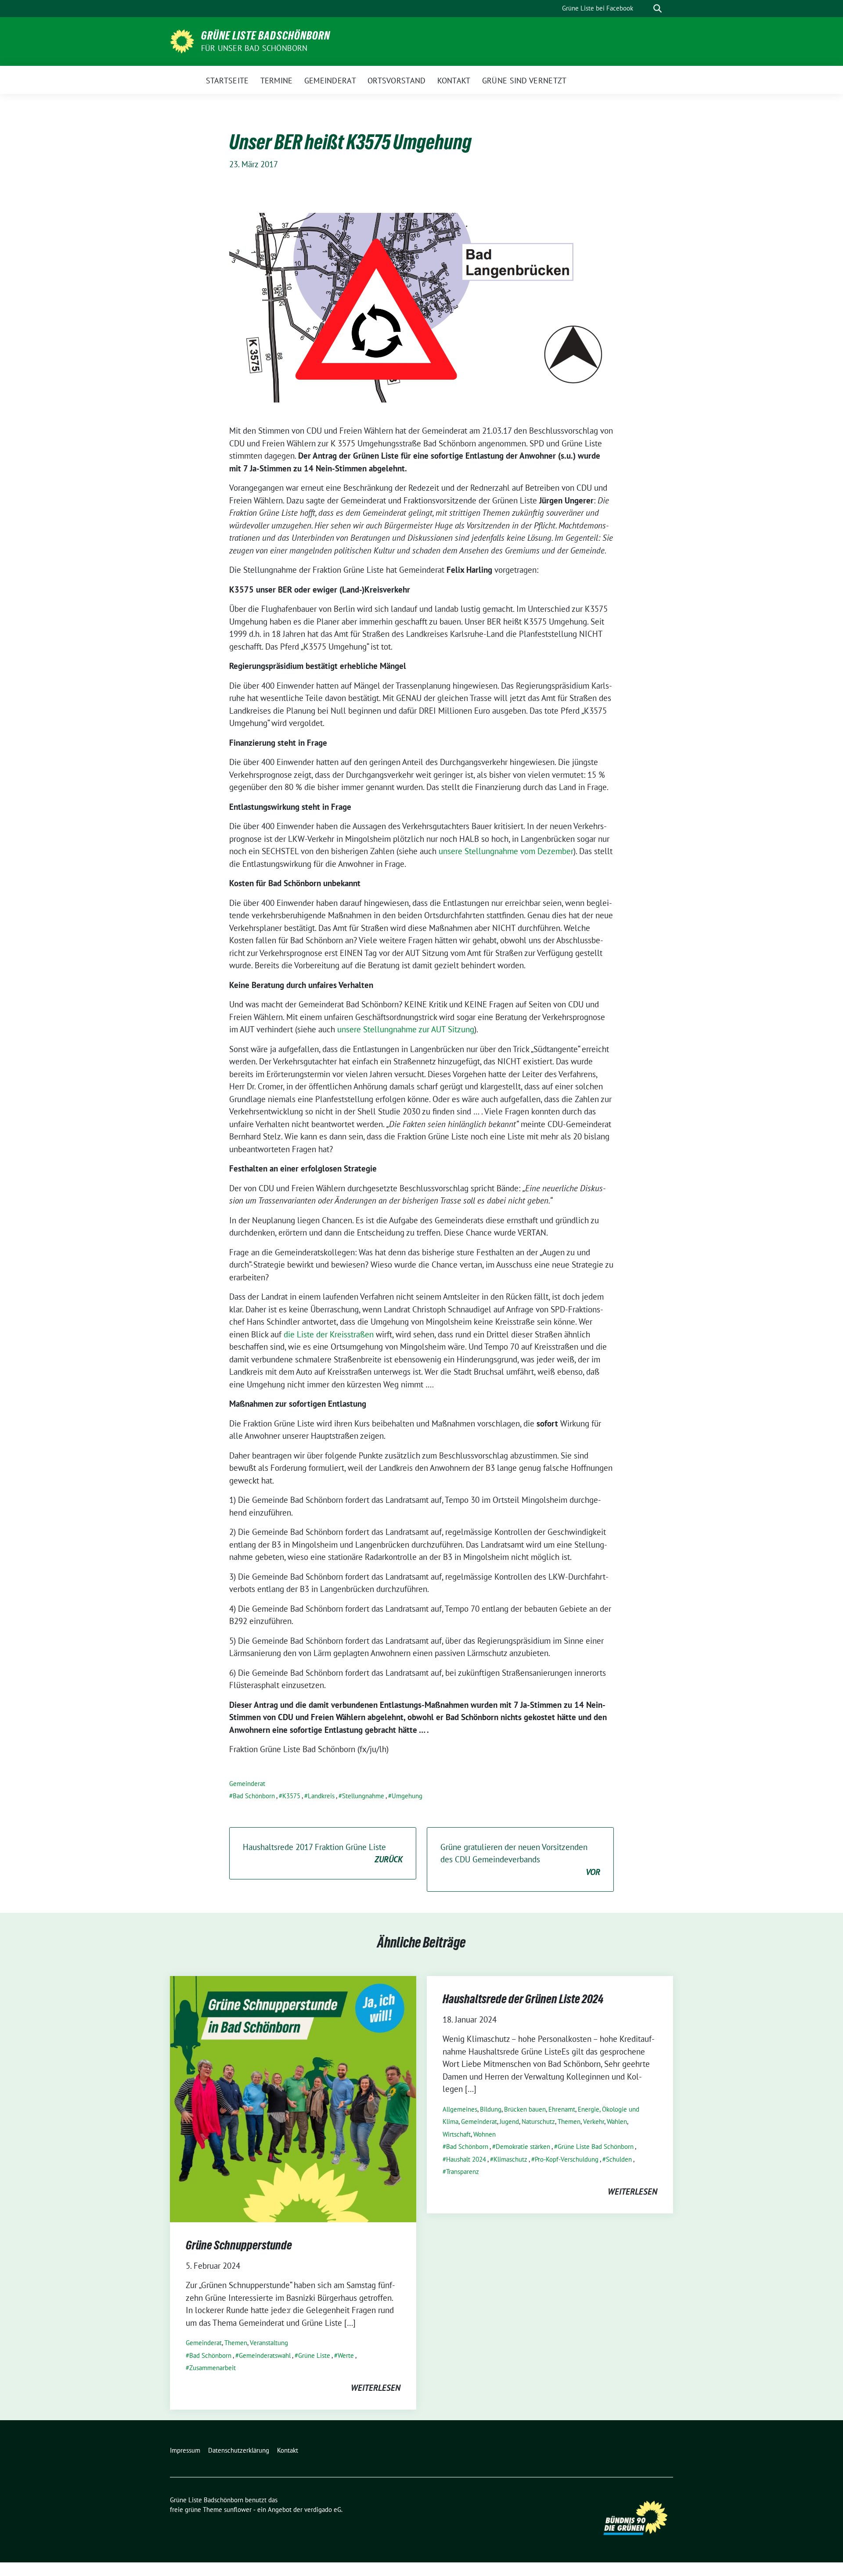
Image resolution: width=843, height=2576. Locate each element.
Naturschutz (538, 2122)
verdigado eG (323, 2510)
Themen (236, 2343)
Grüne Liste (314, 2355)
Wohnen (485, 2134)
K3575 (291, 1796)
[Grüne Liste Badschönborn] (182, 40)
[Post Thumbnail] (293, 2098)
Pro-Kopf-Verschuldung (567, 2159)
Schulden (619, 2159)
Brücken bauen (525, 2109)
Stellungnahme (363, 1796)
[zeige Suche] (657, 9)
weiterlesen (376, 2388)
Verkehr (594, 2122)
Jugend (509, 2122)
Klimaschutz (510, 2159)
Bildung (491, 2109)
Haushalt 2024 (466, 2159)
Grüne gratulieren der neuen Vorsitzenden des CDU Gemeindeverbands (520, 1859)
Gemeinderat (247, 1784)
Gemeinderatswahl (265, 2355)
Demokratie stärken (523, 2147)
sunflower (238, 2510)
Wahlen (617, 2122)
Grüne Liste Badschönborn (266, 36)
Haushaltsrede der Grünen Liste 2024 (523, 1999)
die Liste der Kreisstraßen (329, 1334)
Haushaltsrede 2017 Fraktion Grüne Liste (323, 1853)
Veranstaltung (269, 2343)
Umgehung (407, 1796)
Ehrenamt (562, 2109)
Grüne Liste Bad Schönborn (596, 2147)
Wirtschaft (457, 2134)
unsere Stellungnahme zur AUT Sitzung (406, 1029)
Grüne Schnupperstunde (239, 2245)
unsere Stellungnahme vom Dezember (506, 851)
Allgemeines (460, 2109)
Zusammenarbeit (213, 2368)
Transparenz (463, 2172)
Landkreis (321, 1796)
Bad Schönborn (254, 1796)
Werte (346, 2355)
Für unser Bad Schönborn (254, 48)
